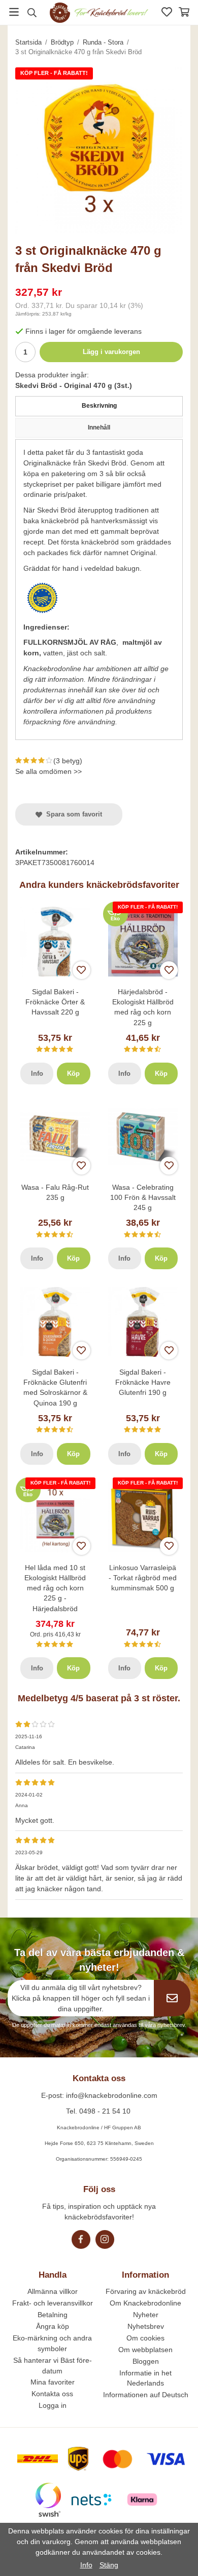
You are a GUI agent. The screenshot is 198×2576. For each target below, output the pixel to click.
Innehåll (99, 427)
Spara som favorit (72, 814)
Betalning (53, 2315)
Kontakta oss (52, 2394)
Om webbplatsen (145, 2350)
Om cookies (145, 2338)
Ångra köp (53, 2326)
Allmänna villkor (53, 2291)
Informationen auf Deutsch (146, 2395)
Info (37, 1074)
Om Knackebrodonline (145, 2303)
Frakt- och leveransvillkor (53, 2303)
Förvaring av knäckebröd (146, 2291)
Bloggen (146, 2361)
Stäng (109, 2565)
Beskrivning (99, 406)
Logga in (53, 2405)
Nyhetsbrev (146, 2326)
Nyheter (146, 2315)
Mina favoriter (53, 2382)
